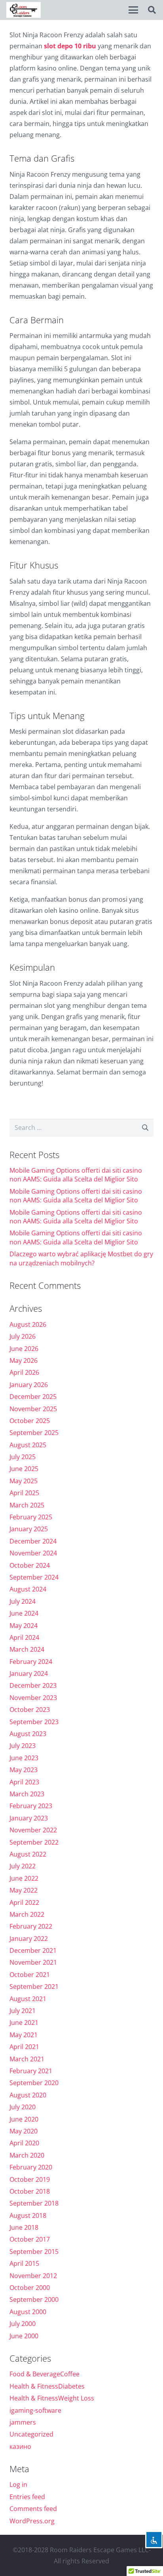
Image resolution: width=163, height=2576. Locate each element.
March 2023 (27, 1794)
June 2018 (24, 2227)
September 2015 (34, 2252)
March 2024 (27, 1649)
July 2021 (23, 2011)
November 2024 (33, 1553)
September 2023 (34, 1722)
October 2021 (30, 1975)
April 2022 (24, 1902)
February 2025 (31, 1517)
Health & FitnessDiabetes (47, 2386)
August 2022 (28, 1854)
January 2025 (29, 1529)
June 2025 (24, 1469)
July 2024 (23, 1601)
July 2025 (23, 1457)
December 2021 (33, 1950)
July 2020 (23, 2107)
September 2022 (34, 1842)
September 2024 (34, 1577)
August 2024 (28, 1589)
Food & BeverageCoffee (45, 2374)
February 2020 (31, 2167)
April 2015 (24, 2263)
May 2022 (24, 1890)
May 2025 (24, 1481)
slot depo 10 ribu (71, 46)
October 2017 (30, 2239)
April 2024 (24, 1637)
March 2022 (27, 1914)
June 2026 (24, 1349)
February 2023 (31, 1806)
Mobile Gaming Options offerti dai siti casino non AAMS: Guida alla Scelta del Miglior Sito (76, 1175)
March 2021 (27, 2059)
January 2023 (29, 1818)
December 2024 (33, 1541)
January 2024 (29, 1673)
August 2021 (28, 1999)
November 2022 (33, 1830)
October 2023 (30, 1710)
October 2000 (30, 2288)
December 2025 (33, 1397)
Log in (18, 2484)
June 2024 (24, 1613)
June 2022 (24, 1878)
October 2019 (30, 2179)
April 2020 (24, 2143)
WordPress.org (32, 2521)
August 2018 (28, 2215)
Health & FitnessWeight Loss (52, 2398)
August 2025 (28, 1445)
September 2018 (34, 2203)
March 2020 (27, 2155)
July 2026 (23, 1336)
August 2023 (28, 1734)
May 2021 (24, 2035)
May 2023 (24, 1770)
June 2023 (24, 1758)
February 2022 (31, 1926)
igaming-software (35, 2410)
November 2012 (33, 2276)
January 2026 (29, 1385)
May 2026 (24, 1361)
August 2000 (28, 2312)
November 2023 (33, 1698)
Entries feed (27, 2497)
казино (20, 2446)
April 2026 (24, 1372)
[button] (133, 10)
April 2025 (24, 1493)
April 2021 (24, 2047)
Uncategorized (31, 2434)
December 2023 (33, 1685)
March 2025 (27, 1505)
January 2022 (29, 1939)
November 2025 (33, 1409)
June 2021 (24, 2023)
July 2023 (23, 1746)
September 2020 (34, 2083)
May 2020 (24, 2131)
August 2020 (28, 2095)
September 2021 (34, 1986)
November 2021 (33, 1962)
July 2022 (23, 1866)
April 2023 (24, 1782)
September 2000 (34, 2299)
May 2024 (24, 1626)
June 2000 (24, 2336)
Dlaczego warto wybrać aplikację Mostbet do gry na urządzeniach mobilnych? (81, 1258)
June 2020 (24, 2119)
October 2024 (30, 1565)
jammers (23, 2422)
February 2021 (31, 2071)
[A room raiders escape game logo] (24, 10)
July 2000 (23, 2324)
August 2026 (28, 1324)
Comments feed (33, 2509)
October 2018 (30, 2191)
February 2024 (31, 1662)
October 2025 (30, 1421)
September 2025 (34, 1433)
